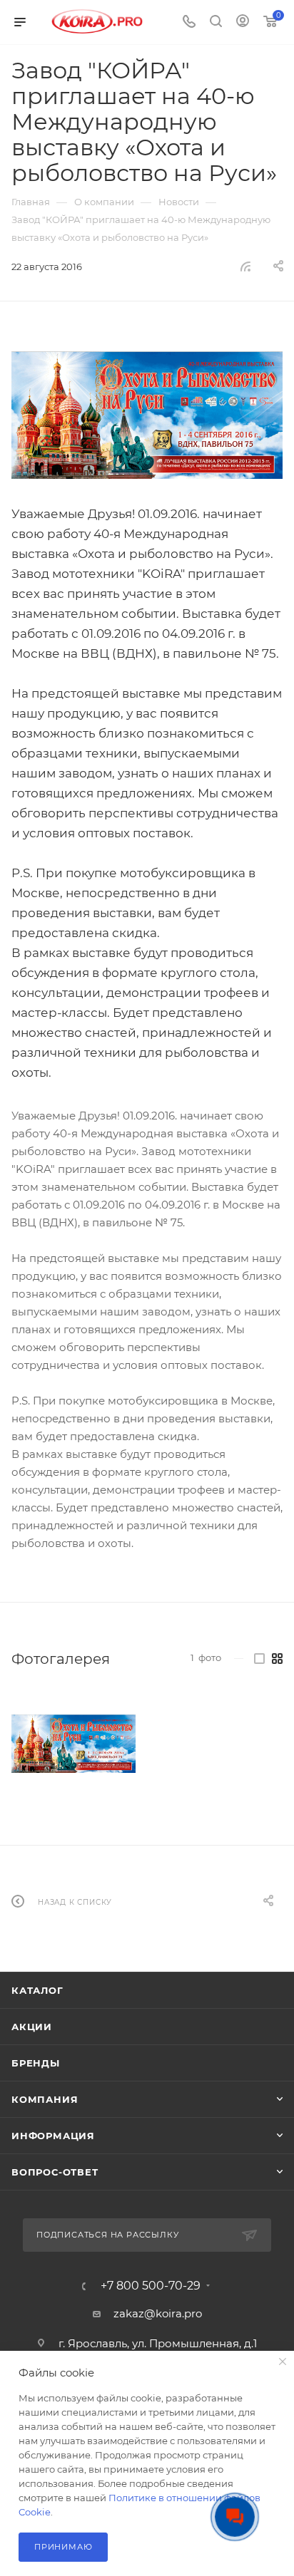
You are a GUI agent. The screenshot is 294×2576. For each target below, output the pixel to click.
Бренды (36, 2063)
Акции (32, 2027)
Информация (53, 2136)
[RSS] (245, 266)
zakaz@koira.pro (158, 2313)
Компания (45, 2099)
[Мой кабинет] (243, 22)
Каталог (37, 1990)
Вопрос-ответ (55, 2172)
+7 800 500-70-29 (151, 2286)
